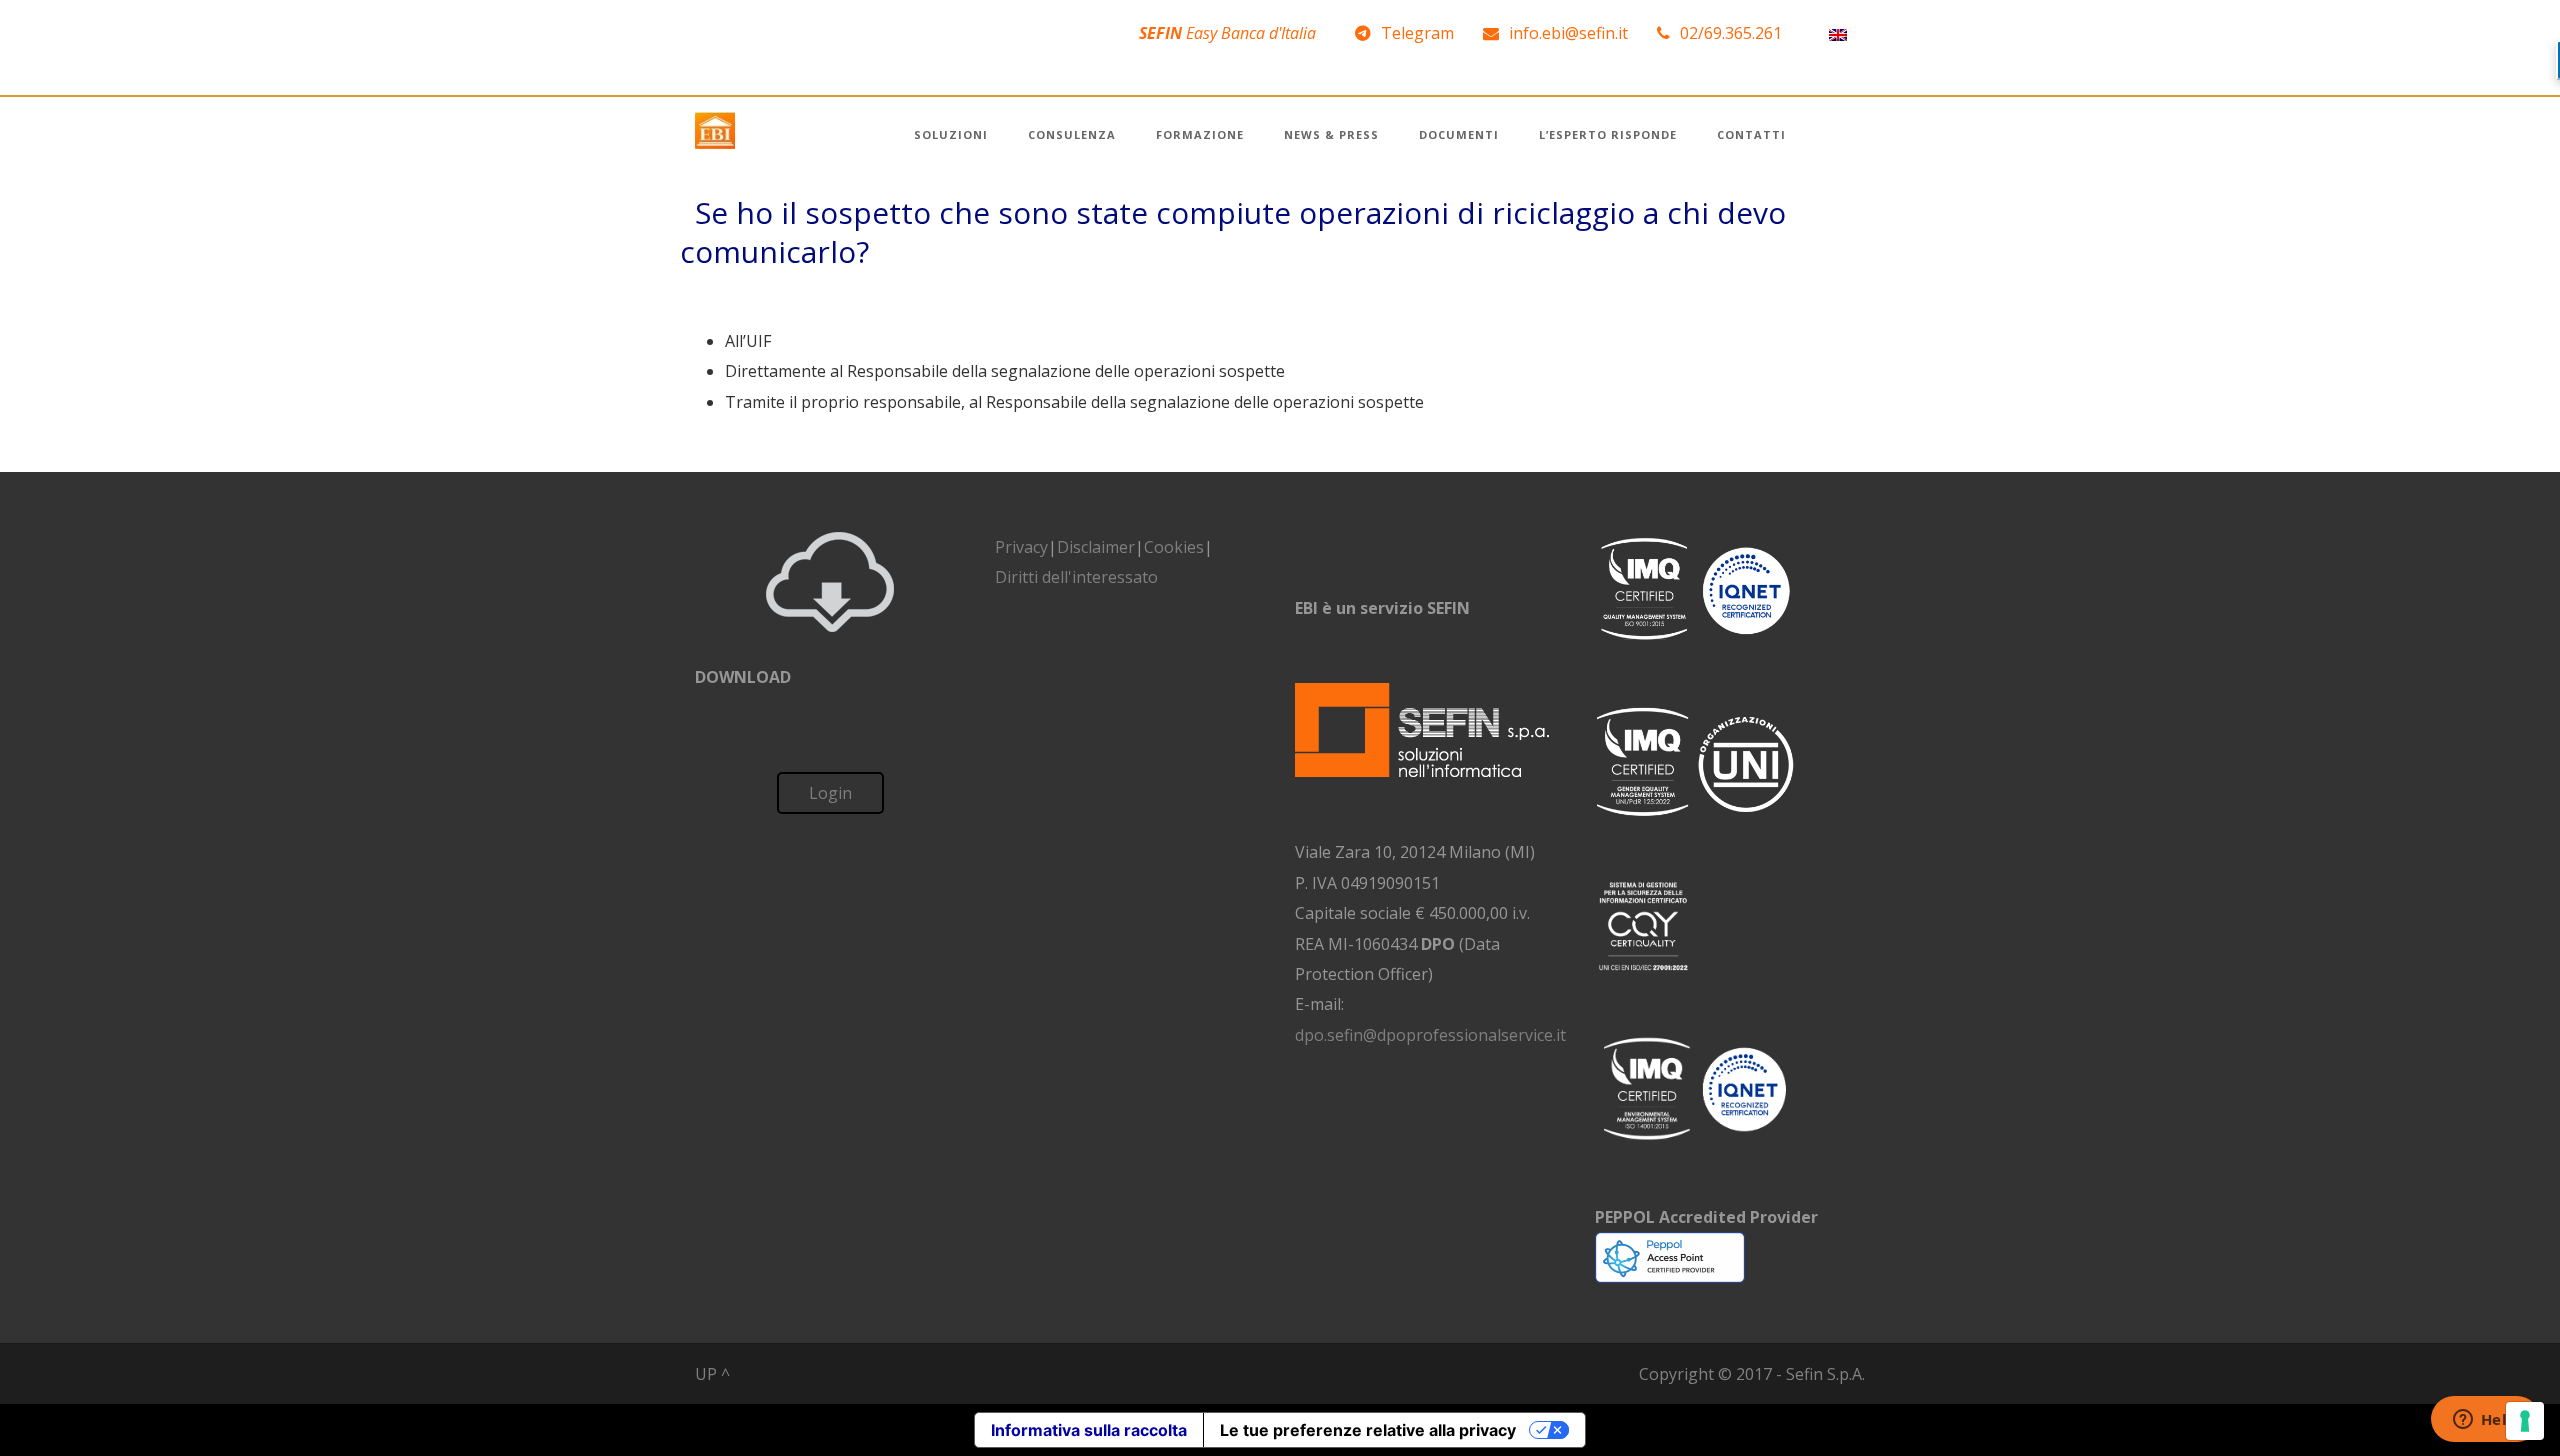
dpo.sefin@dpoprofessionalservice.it (1430, 1035)
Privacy (1021, 547)
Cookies (1174, 547)
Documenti (1459, 134)
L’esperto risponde (1608, 134)
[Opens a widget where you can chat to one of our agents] (2485, 1421)
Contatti (1751, 134)
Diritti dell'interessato (1076, 577)
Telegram (1417, 33)
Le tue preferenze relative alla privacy (1368, 1430)
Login (830, 793)
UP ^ (712, 1374)
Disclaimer (1096, 547)
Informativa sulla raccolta (1089, 1430)
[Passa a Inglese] (1838, 33)
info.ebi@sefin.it (1568, 33)
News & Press (1331, 134)
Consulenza (1072, 134)
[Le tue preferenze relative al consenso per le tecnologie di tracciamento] (2525, 1421)
